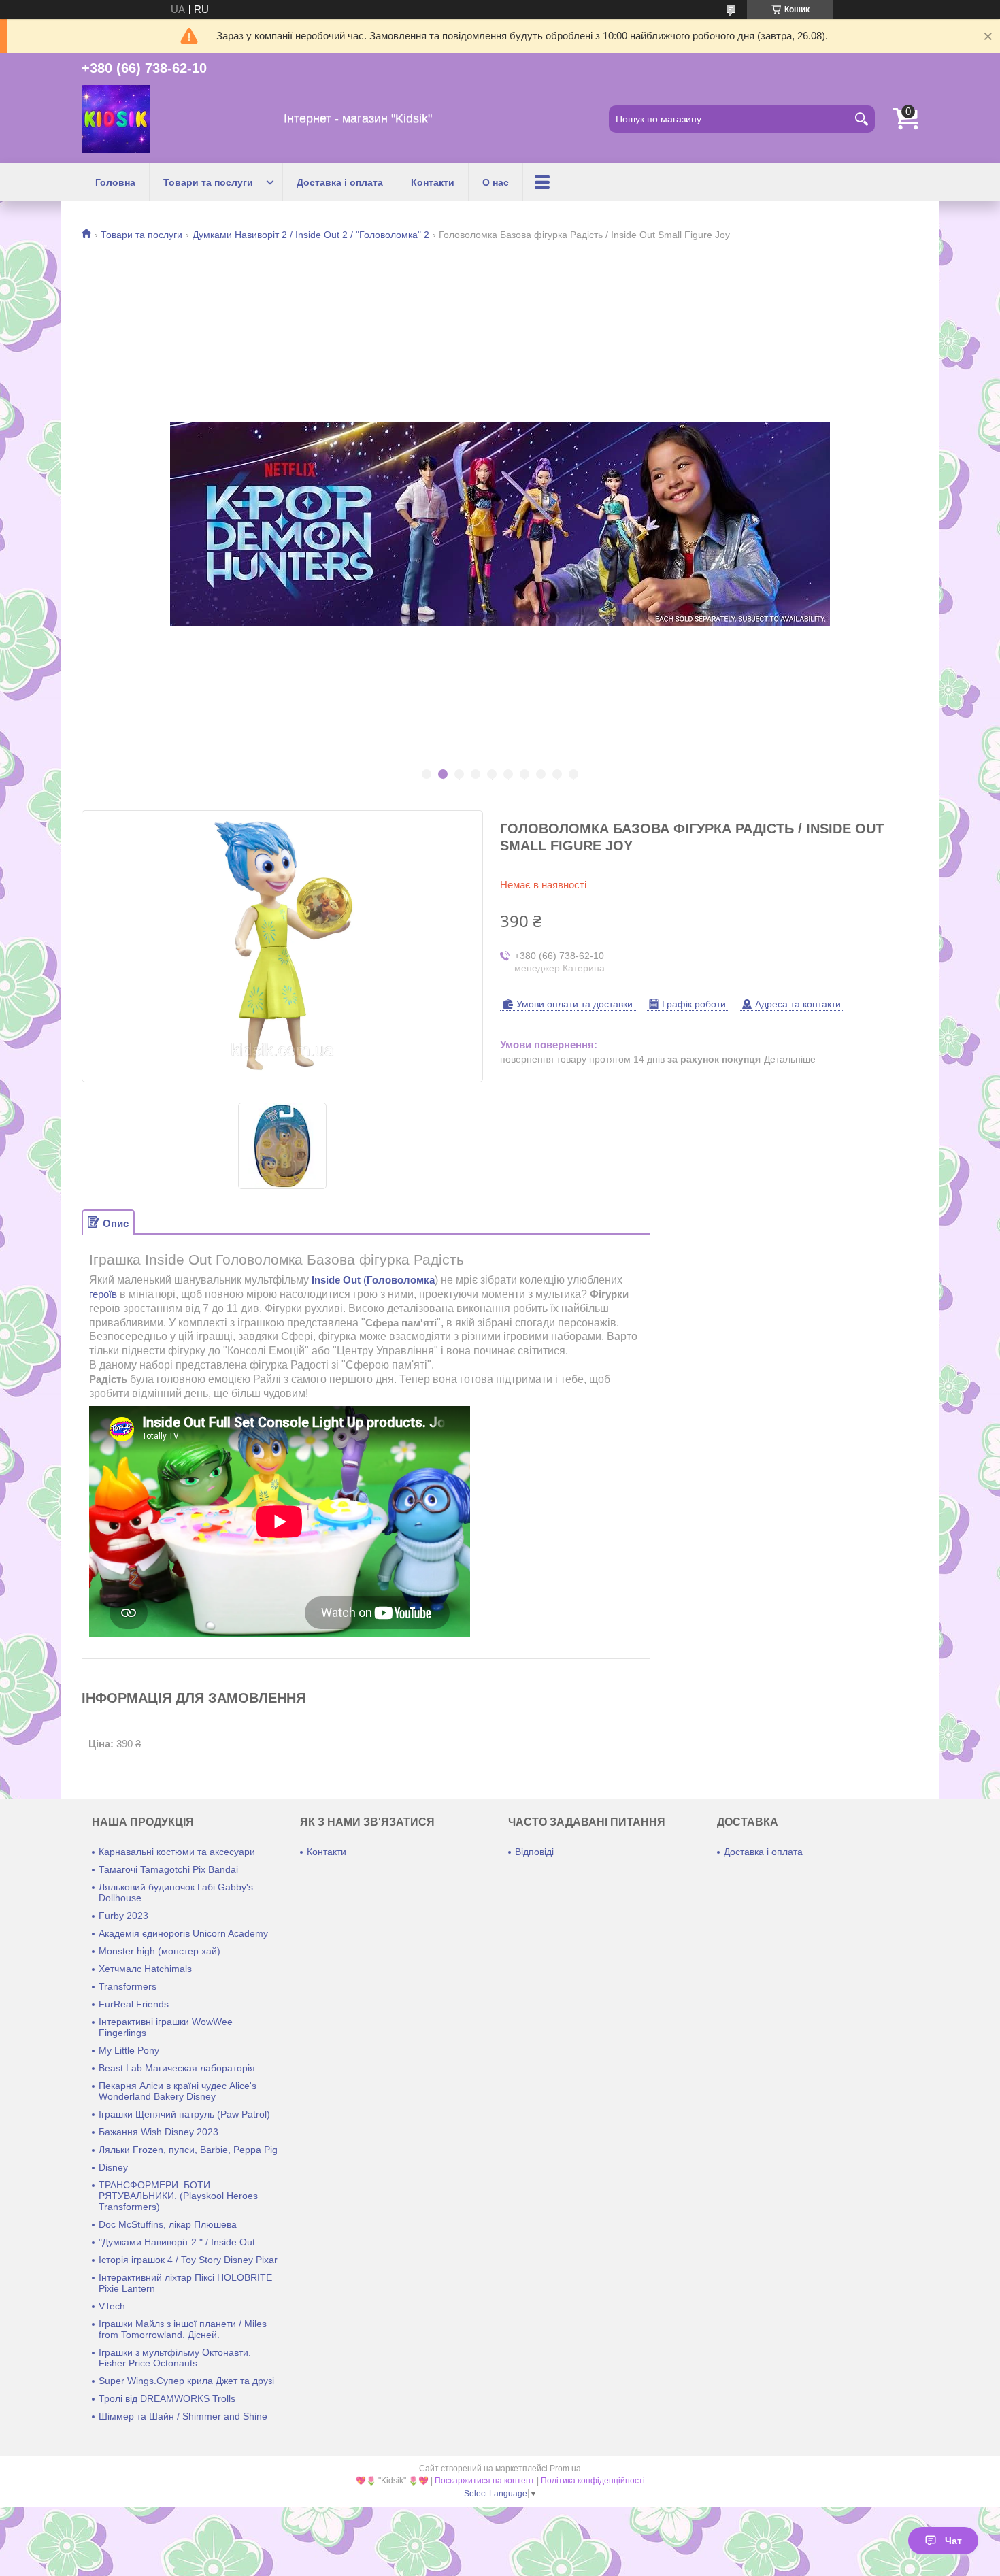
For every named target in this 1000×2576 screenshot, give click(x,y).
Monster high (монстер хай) (160, 1951)
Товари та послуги (208, 182)
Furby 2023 (123, 1916)
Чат (953, 2541)
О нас (496, 182)
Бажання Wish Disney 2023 (159, 2132)
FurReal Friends (134, 2004)
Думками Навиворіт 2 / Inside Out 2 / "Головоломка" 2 (311, 235)
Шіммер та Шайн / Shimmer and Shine (183, 2416)
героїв (103, 1294)
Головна (115, 182)
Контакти (433, 182)
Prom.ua (565, 2469)
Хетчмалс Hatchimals (145, 1969)
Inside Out (336, 1280)
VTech (112, 2306)
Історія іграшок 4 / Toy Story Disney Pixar (188, 2260)
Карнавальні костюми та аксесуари (177, 1852)
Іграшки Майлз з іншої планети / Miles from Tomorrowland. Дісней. (183, 2329)
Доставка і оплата (340, 182)
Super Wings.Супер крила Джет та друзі (186, 2381)
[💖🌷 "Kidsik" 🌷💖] (116, 119)
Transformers (128, 1986)
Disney (113, 2167)
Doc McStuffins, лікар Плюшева (168, 2224)
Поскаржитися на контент (485, 2481)
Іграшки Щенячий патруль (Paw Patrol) (184, 2114)
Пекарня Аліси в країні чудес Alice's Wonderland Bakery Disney (178, 2091)
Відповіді (534, 1852)
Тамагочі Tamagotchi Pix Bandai (168, 1869)
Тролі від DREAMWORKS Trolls (167, 2398)
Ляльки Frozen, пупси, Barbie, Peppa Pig (188, 2150)
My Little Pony (129, 2050)
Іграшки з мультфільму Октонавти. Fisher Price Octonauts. (175, 2358)
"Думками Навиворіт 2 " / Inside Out (177, 2242)
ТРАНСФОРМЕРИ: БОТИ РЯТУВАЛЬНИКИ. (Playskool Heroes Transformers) (178, 2196)
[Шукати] (861, 119)
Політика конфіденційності (593, 2481)
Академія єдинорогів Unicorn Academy (183, 1933)
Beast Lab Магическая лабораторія (177, 2068)
